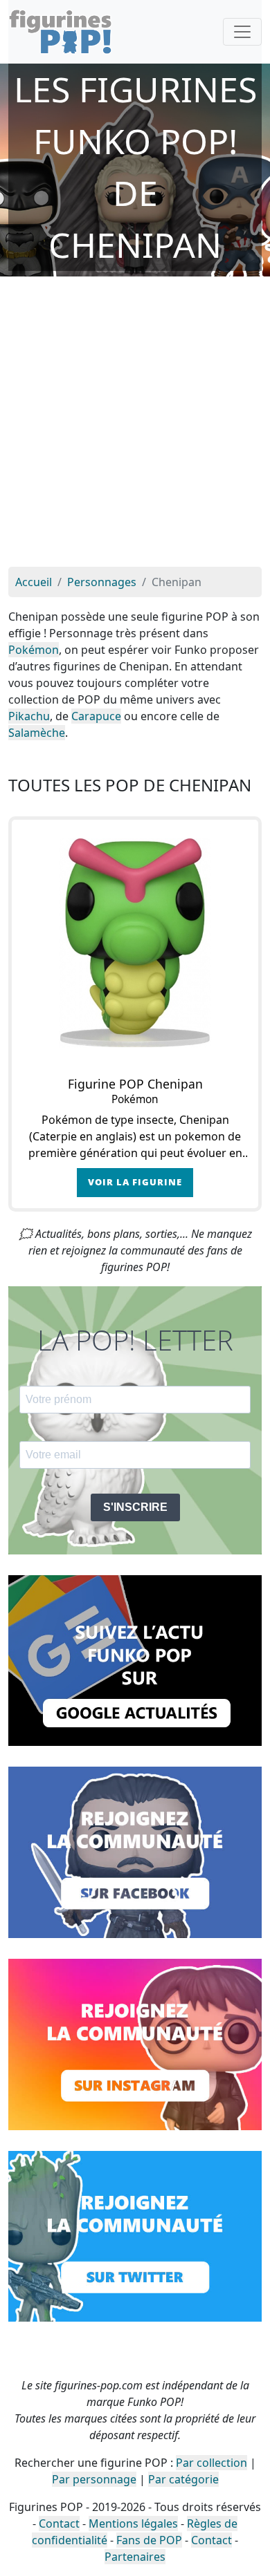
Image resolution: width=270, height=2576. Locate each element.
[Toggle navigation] (242, 32)
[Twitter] (135, 2235)
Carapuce (96, 716)
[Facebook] (135, 1851)
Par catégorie (183, 2479)
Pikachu (29, 716)
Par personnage (94, 2479)
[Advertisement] (135, 425)
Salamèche (37, 733)
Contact (59, 2523)
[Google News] (135, 1660)
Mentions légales (133, 2523)
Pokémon (34, 650)
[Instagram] (135, 2043)
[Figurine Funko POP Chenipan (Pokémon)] (135, 943)
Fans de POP (149, 2540)
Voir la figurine (135, 1182)
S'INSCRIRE (135, 1507)
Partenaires (135, 2557)
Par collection (211, 2463)
